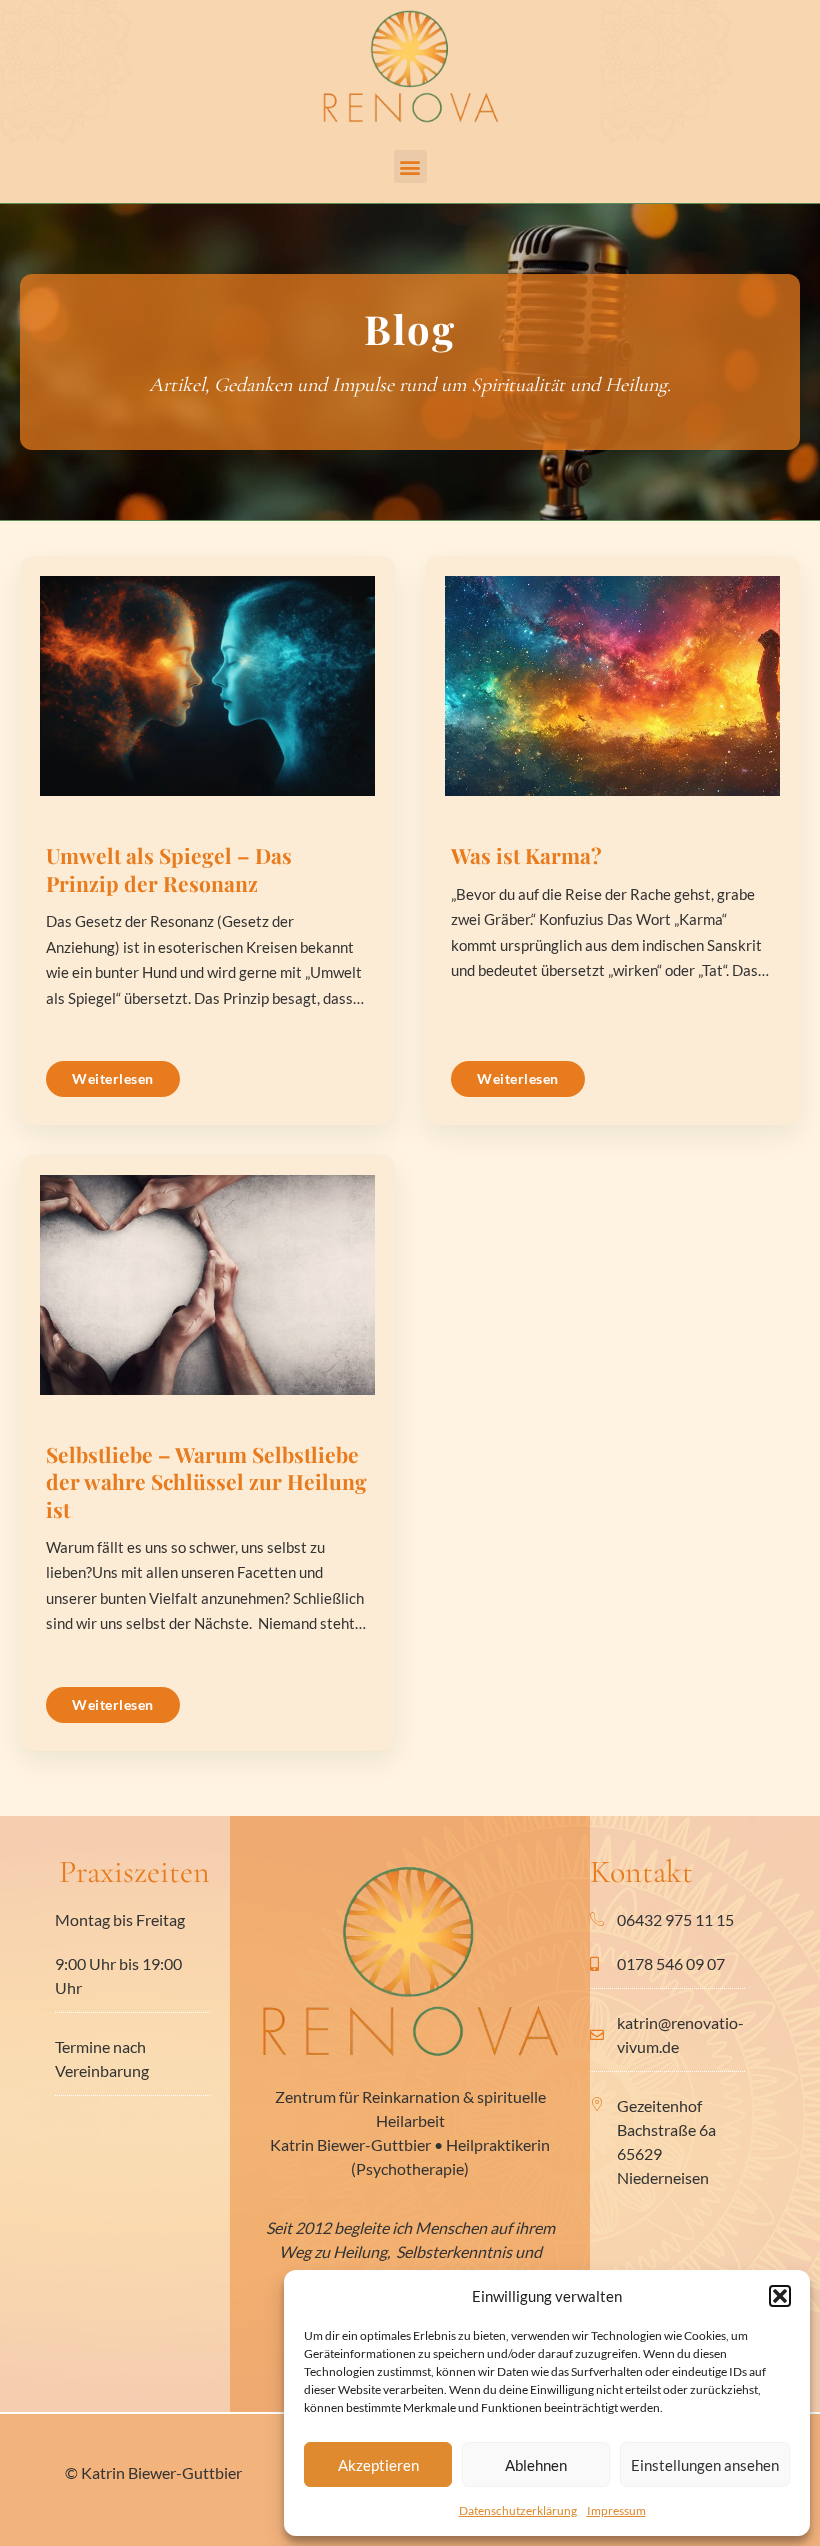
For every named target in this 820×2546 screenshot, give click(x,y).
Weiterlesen (113, 1078)
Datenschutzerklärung (518, 2510)
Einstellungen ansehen (705, 2465)
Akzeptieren (378, 2465)
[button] (780, 2296)
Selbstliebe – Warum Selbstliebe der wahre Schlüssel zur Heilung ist (206, 1481)
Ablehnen (536, 2465)
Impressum (616, 2510)
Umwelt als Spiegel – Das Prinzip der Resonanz (169, 868)
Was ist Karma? (526, 855)
